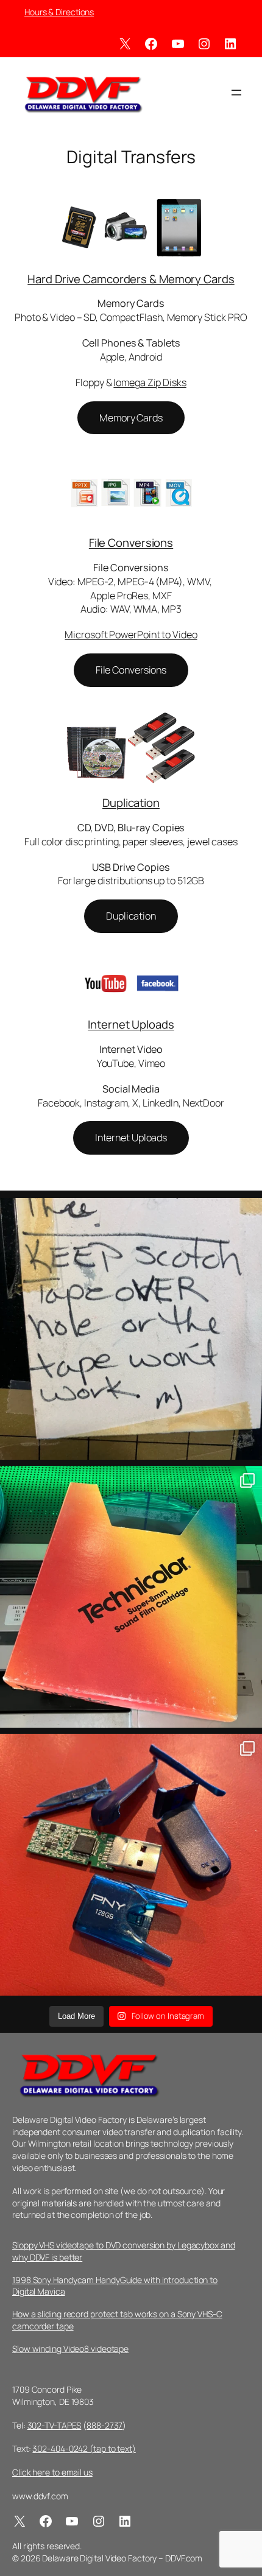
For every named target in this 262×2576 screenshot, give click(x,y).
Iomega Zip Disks (150, 382)
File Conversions (131, 543)
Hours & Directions (59, 12)
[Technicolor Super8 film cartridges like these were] (131, 1597)
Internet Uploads (131, 1024)
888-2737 (104, 2425)
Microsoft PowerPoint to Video (131, 635)
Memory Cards (131, 418)
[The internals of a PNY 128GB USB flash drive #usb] (131, 1865)
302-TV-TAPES (55, 2425)
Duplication (131, 803)
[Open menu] (236, 93)
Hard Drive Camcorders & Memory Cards (131, 279)
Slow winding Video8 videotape (70, 2349)
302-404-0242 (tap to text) (84, 2448)
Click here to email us (52, 2472)
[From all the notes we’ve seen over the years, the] (131, 1329)
